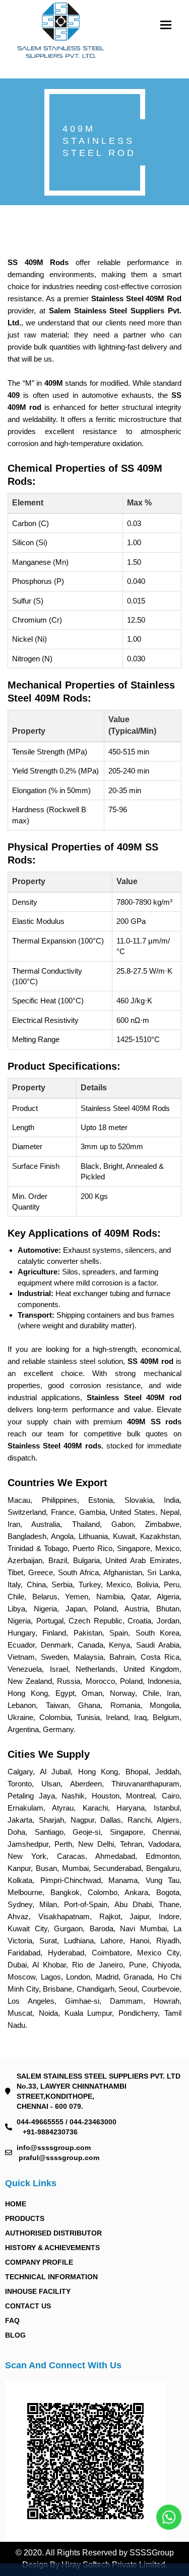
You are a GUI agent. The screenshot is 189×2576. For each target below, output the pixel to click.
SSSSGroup (152, 2553)
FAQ (12, 2321)
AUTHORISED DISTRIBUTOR (53, 2233)
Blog (15, 2335)
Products (25, 2218)
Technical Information (51, 2277)
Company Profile (39, 2262)
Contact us (28, 2306)
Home (16, 2204)
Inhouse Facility (38, 2291)
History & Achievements (52, 2248)
